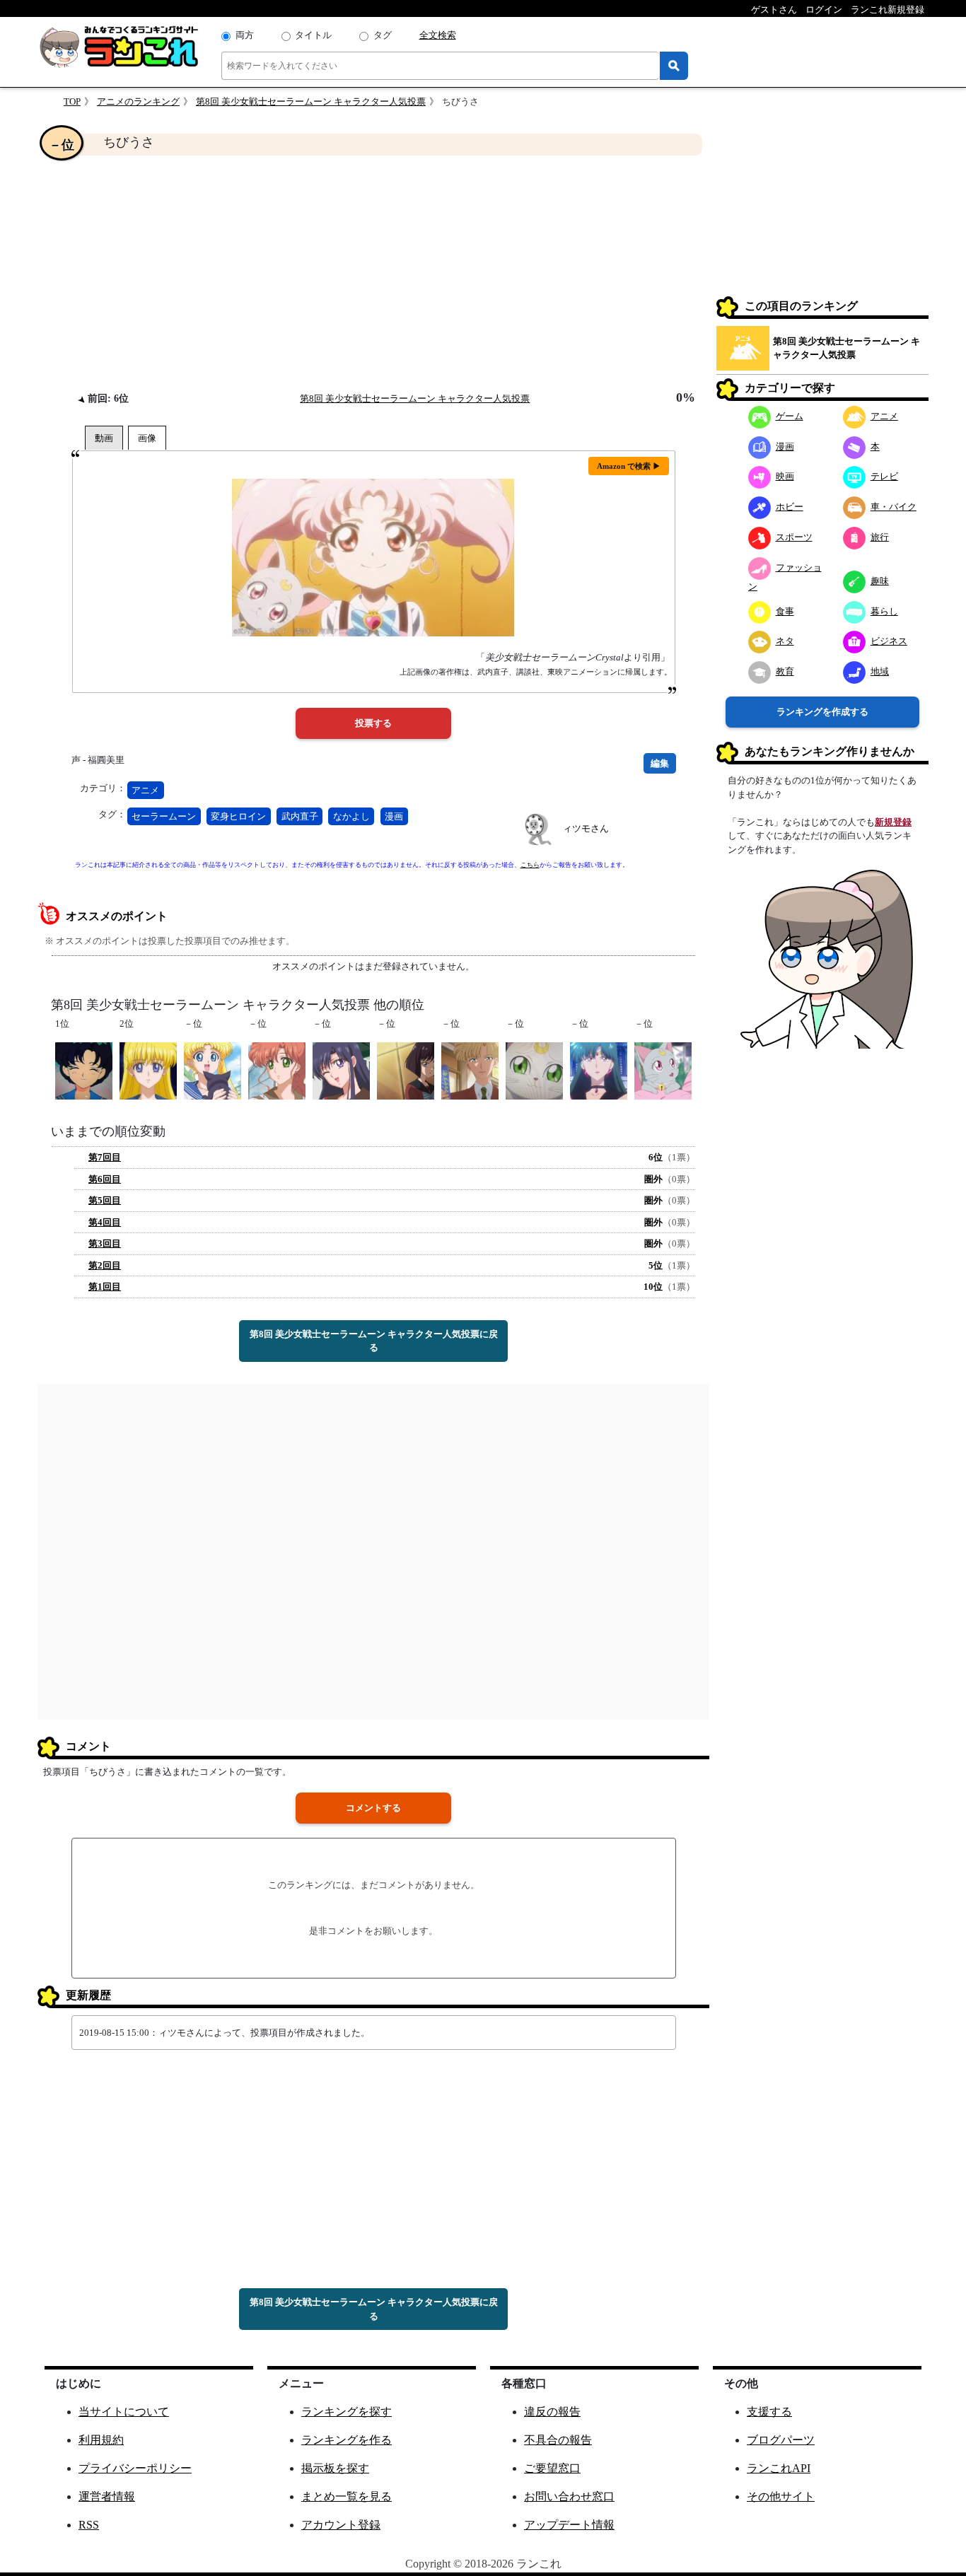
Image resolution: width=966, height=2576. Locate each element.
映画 (785, 476)
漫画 (394, 816)
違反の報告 (552, 2412)
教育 (785, 671)
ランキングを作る (347, 2440)
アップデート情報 (569, 2525)
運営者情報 (107, 2496)
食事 (785, 611)
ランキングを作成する (822, 712)
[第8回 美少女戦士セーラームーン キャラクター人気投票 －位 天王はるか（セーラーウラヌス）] (470, 1070)
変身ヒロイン (238, 816)
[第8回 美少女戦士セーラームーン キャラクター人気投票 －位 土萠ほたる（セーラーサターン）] (406, 1070)
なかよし (351, 816)
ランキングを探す (347, 2412)
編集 (660, 763)
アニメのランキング (138, 101)
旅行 (880, 537)
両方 (245, 35)
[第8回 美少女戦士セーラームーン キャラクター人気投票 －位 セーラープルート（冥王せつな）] (599, 1070)
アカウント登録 (341, 2525)
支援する (769, 2412)
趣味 (880, 581)
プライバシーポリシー (135, 2468)
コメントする (373, 1808)
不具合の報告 (558, 2440)
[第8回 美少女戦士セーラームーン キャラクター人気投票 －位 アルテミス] (534, 1070)
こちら (530, 865)
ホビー (790, 507)
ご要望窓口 (552, 2468)
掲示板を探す (335, 2468)
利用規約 (101, 2440)
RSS (89, 2525)
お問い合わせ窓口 (569, 2496)
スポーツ (794, 537)
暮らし (884, 611)
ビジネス (889, 641)
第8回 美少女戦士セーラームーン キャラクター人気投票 (311, 101)
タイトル (313, 35)
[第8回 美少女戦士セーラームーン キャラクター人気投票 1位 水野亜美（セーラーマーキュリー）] (84, 1070)
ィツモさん (586, 828)
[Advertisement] (373, 273)
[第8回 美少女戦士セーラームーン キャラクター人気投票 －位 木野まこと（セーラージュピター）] (277, 1070)
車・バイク (894, 507)
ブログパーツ (781, 2440)
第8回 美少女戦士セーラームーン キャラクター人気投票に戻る (374, 1341)
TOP (72, 101)
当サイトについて (124, 2412)
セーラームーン (164, 816)
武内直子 (300, 816)
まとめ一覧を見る (347, 2496)
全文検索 (438, 35)
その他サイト (781, 2496)
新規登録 (893, 822)
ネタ (785, 641)
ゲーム (790, 416)
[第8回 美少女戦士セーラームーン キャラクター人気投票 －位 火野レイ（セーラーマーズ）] (341, 1070)
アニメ (145, 790)
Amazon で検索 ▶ (629, 466)
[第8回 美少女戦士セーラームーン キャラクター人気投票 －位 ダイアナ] (663, 1070)
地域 (880, 671)
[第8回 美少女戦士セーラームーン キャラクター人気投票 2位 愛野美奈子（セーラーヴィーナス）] (148, 1070)
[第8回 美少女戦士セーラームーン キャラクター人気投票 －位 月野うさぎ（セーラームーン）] (213, 1070)
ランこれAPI (779, 2468)
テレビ (884, 476)
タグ (383, 35)
